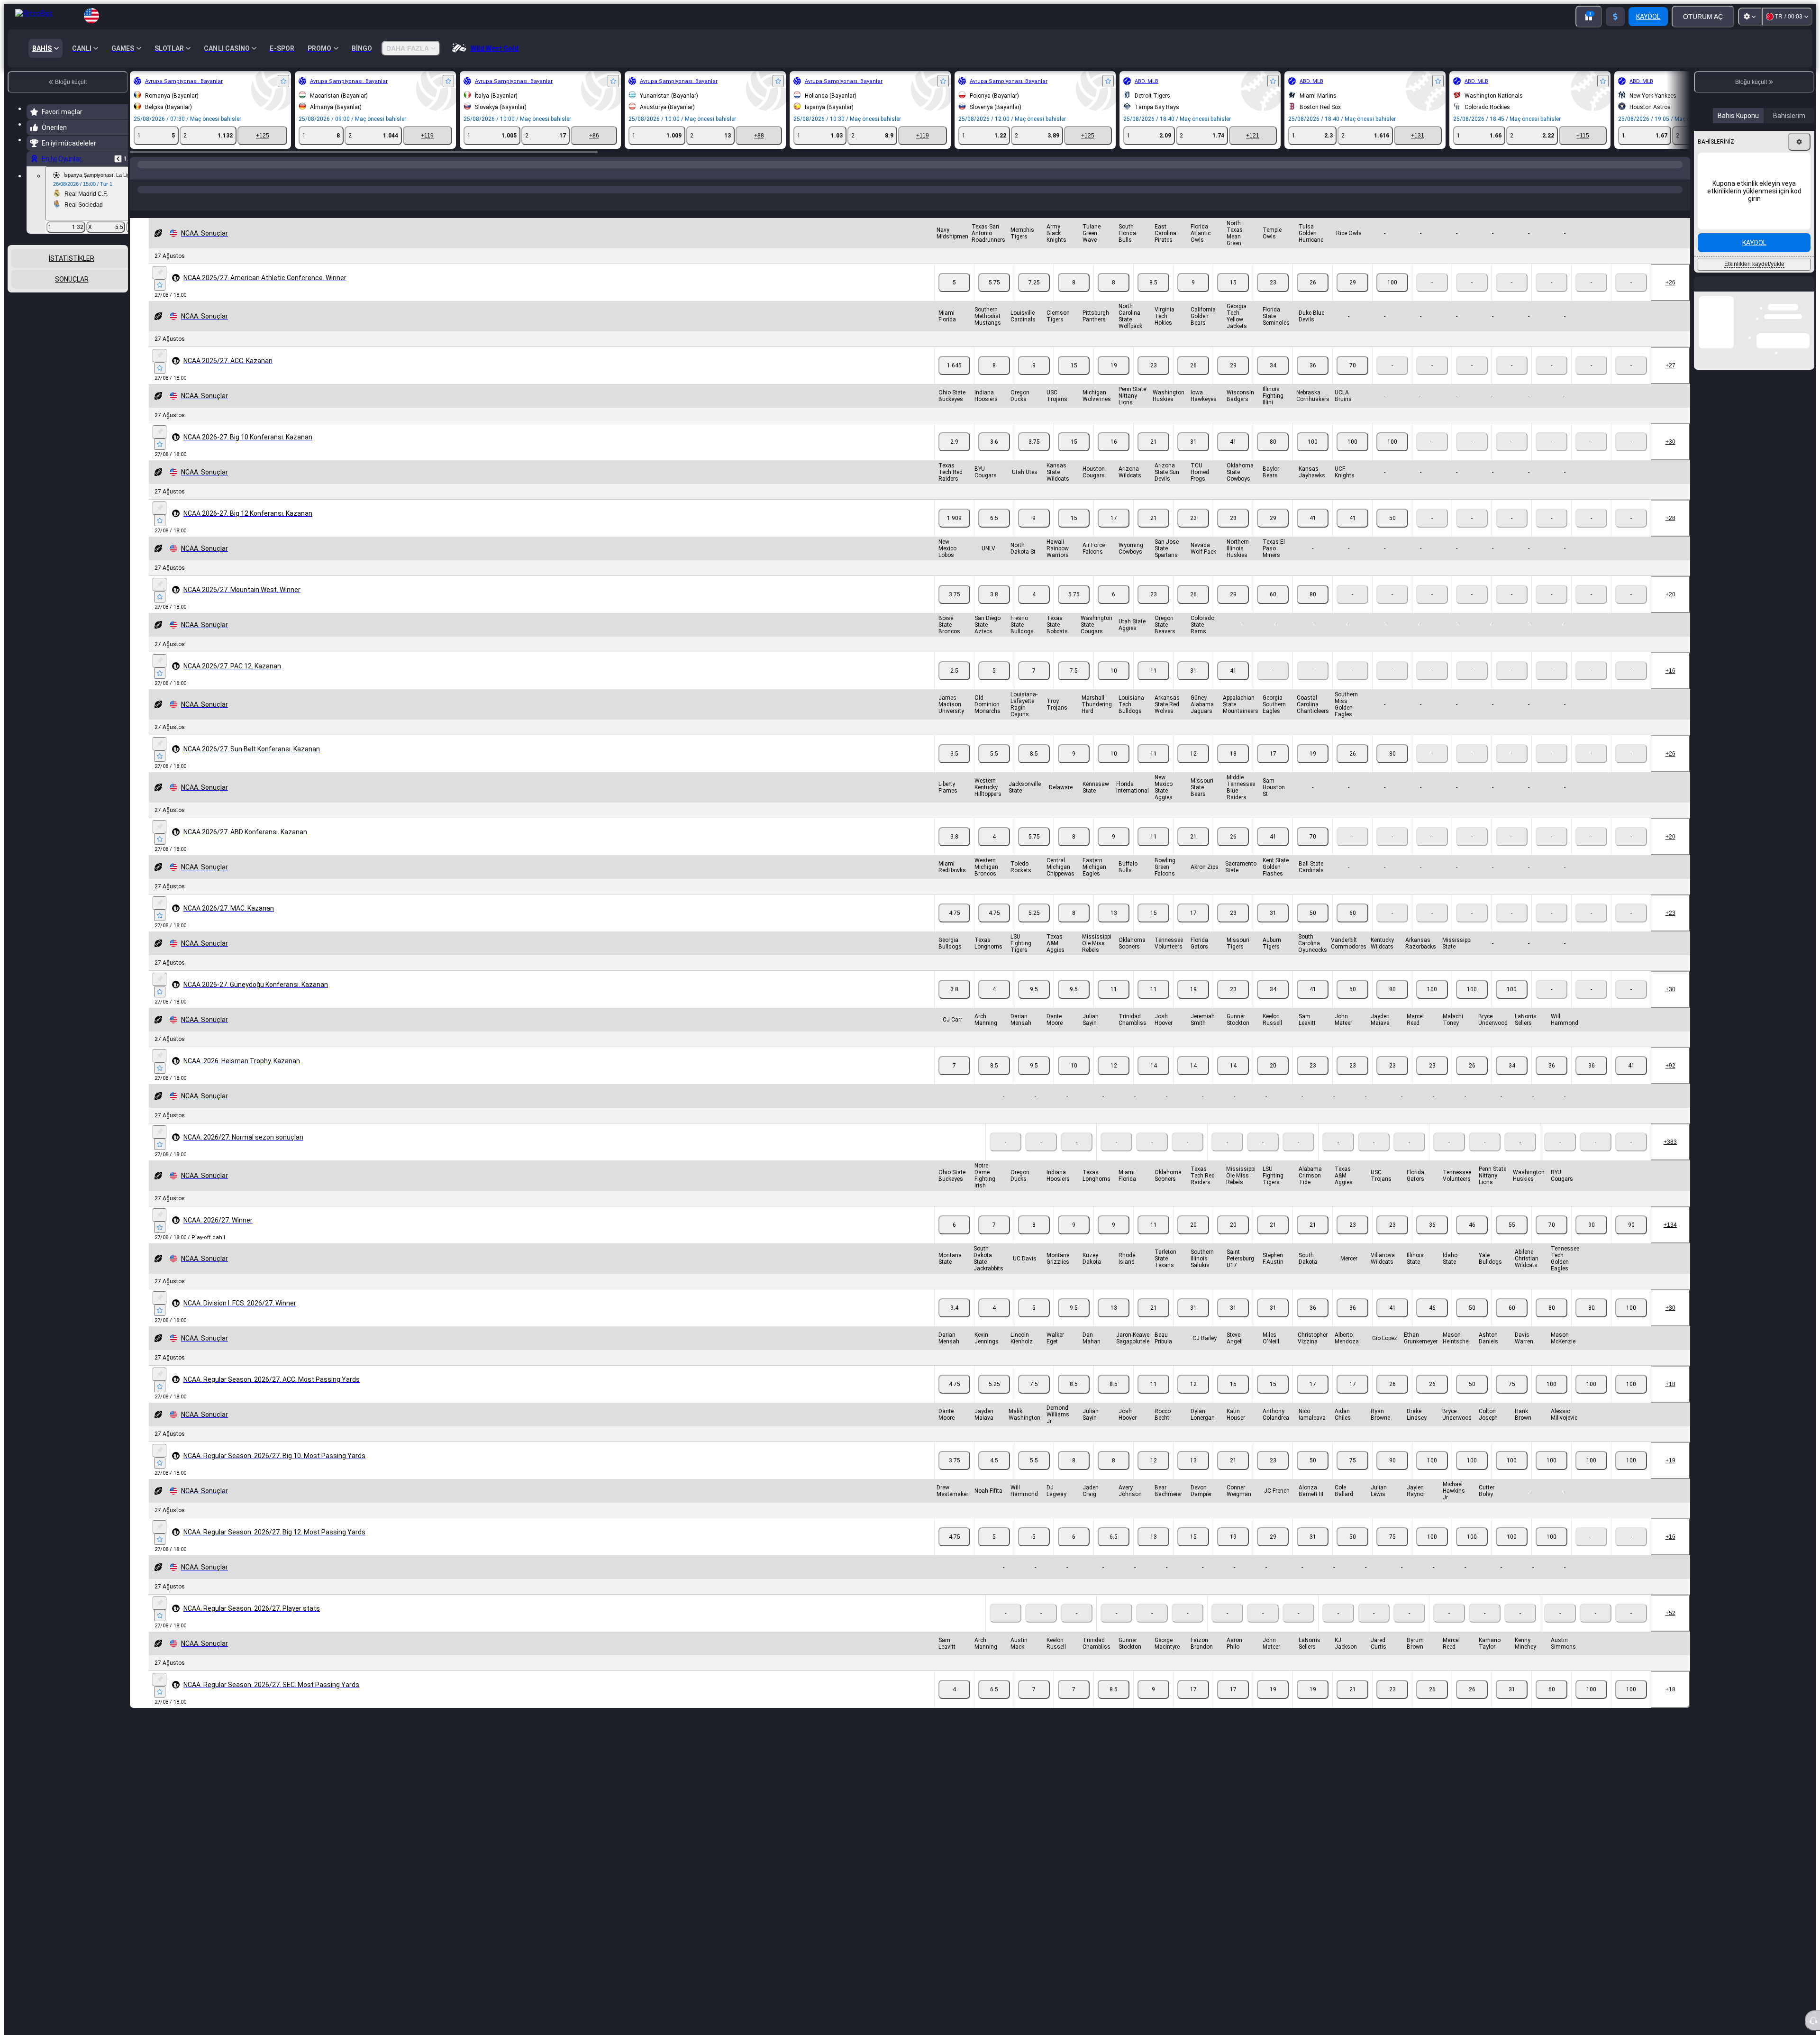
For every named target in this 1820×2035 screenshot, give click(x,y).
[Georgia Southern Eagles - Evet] (1313, 769)
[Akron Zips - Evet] (1233, 928)
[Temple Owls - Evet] (1313, 298)
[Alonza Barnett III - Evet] (1352, 1552)
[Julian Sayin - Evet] (1114, 1081)
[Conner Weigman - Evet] (1273, 1552)
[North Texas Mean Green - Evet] (1273, 298)
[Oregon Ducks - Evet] (1034, 457)
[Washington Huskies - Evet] (1193, 457)
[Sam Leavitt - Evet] (1352, 1081)
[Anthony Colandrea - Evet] (1313, 1476)
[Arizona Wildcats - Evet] (1153, 533)
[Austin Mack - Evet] (1034, 1705)
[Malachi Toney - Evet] (1512, 1081)
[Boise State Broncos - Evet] (954, 686)
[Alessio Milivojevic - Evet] (1631, 1476)
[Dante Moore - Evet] (1074, 1081)
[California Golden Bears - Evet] (1233, 381)
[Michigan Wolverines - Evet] (1114, 457)
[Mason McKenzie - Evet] (1631, 1399)
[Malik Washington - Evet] (1034, 1476)
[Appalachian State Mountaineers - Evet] (1273, 769)
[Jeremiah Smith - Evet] (1233, 1081)
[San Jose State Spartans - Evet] (1193, 610)
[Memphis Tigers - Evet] (1034, 298)
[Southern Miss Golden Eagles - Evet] (1392, 769)
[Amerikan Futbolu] (157, 174)
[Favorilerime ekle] (283, 81)
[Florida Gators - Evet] (1233, 1004)
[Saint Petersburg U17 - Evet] (1273, 1323)
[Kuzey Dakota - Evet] (1114, 1323)
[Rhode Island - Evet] (1153, 1323)
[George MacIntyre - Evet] (1193, 1705)
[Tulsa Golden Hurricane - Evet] (1352, 298)
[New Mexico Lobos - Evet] (954, 610)
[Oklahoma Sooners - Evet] (1153, 1004)
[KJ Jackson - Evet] (1392, 1705)
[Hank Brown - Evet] (1591, 1476)
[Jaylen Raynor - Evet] (1472, 1552)
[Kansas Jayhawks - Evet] (1352, 533)
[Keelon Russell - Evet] (1313, 1081)
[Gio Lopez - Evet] (1432, 1399)
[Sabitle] (159, 288)
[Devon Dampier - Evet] (1233, 1552)
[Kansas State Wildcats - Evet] (1074, 533)
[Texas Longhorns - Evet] (994, 1004)
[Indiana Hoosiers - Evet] (994, 457)
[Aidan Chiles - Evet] (1392, 1476)
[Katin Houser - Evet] (1273, 1476)
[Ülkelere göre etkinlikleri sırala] (120, 294)
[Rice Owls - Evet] (1392, 298)
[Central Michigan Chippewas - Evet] (1074, 928)
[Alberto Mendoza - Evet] (1392, 1399)
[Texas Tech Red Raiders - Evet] (954, 533)
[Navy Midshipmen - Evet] (954, 298)
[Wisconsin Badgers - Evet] (1273, 457)
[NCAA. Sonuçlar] (175, 174)
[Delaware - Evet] (1074, 852)
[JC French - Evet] (1313, 1552)
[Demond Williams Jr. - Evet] (1074, 1476)
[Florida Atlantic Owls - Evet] (1233, 298)
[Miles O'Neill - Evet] (1313, 1399)
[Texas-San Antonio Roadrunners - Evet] (994, 298)
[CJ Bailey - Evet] (1233, 1399)
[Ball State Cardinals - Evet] (1352, 928)
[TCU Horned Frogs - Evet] (1233, 533)
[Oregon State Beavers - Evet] (1193, 686)
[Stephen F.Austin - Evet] (1313, 1323)
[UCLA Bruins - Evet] (1392, 457)
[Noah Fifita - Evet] (994, 1552)
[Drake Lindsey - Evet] (1472, 1476)
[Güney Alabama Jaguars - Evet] (1233, 769)
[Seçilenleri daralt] (108, 294)
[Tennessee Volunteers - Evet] (1193, 1004)
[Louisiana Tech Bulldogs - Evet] (1153, 769)
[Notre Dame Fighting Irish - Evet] (994, 1240)
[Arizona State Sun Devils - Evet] (1193, 533)
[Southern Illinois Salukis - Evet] (1233, 1323)
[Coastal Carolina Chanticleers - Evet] (1352, 769)
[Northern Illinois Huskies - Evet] (1273, 610)
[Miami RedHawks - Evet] (954, 928)
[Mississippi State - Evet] (1512, 1004)
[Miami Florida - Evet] (954, 381)
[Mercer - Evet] (1392, 1323)
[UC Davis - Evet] (1034, 1323)
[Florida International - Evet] (1153, 852)
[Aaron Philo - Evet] (1273, 1705)
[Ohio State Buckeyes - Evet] (954, 457)
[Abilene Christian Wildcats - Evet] (1591, 1323)
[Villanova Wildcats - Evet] (1432, 1323)
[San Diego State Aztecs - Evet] (994, 686)
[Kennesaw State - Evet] (1114, 852)
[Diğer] (1676, 209)
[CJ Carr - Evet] (954, 1081)
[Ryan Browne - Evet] (1432, 1476)
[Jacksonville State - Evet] (1034, 852)
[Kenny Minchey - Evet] (1591, 1705)
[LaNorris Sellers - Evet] (1591, 1081)
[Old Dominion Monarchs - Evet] (994, 769)
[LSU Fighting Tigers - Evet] (1034, 1004)
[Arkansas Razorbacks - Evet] (1472, 1004)
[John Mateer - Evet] (1392, 1081)
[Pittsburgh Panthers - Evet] (1114, 381)
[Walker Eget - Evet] (1074, 1399)
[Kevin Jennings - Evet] (994, 1399)
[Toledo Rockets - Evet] (1034, 928)
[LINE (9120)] (139, 174)
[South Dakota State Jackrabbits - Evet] (994, 1323)
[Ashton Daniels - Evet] (1552, 1399)
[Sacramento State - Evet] (1273, 928)
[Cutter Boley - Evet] (1552, 1552)
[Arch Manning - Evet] (994, 1081)
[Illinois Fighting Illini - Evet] (1313, 457)
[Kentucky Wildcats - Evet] (1432, 1004)
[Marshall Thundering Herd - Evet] (1114, 769)
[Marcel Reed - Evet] (1472, 1081)
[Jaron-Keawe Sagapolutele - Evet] (1153, 1399)
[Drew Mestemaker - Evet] (954, 1552)
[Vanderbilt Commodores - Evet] (1392, 1004)
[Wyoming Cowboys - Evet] (1153, 610)
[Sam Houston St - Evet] (1313, 852)
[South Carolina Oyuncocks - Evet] (1352, 1004)
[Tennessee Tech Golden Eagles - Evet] (1631, 1323)
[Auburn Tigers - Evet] (1313, 1004)
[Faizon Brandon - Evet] (1233, 1705)
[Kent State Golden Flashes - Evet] (1313, 928)
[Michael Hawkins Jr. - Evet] (1512, 1552)
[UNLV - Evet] (994, 610)
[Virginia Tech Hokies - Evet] (1193, 381)
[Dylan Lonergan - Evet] (1233, 1476)
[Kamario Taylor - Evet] (1552, 1705)
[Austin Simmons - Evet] (1631, 1705)
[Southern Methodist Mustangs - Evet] (994, 381)
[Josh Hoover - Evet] (1193, 1081)
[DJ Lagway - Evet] (1074, 1552)
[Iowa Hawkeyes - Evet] (1233, 457)
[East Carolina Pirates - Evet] (1193, 298)
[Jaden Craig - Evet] (1114, 1552)
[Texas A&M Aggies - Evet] (1074, 1004)
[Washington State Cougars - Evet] (1114, 686)
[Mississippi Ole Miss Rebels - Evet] (1114, 1004)
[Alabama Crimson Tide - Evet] (1352, 1240)
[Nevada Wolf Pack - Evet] (1233, 610)
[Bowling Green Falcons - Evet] (1193, 928)
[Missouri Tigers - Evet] (1273, 1004)
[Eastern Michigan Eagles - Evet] (1114, 928)
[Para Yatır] (1615, 17)
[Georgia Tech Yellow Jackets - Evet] (1273, 381)
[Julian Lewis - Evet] (1432, 1552)
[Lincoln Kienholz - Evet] (1034, 1399)
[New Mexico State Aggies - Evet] (1193, 852)
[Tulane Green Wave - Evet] (1114, 298)
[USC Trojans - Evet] (1074, 457)
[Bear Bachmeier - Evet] (1193, 1552)
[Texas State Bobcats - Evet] (1074, 686)
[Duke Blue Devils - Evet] (1352, 381)
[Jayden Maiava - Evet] (1432, 1081)
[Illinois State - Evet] (1472, 1323)
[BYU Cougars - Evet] (994, 533)
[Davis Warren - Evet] (1591, 1399)
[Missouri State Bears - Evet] (1233, 852)
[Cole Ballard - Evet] (1392, 1552)
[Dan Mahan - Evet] (1114, 1399)
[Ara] (1682, 174)
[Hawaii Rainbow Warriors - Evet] (1074, 610)
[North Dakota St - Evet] (1034, 610)
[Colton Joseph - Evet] (1552, 1476)
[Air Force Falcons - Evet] (1114, 610)
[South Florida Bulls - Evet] (1153, 298)
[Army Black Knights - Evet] (1074, 298)
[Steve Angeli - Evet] (1273, 1399)
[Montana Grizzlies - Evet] (1074, 1323)
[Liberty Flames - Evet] (954, 852)
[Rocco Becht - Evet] (1193, 1476)
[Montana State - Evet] (954, 1323)
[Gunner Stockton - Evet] (1273, 1081)
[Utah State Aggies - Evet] (1153, 686)
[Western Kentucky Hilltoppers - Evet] (994, 852)
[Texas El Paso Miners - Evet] (1313, 610)
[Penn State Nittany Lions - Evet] (1153, 457)
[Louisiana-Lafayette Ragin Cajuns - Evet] (1034, 769)
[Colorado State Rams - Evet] (1233, 686)
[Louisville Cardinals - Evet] (1034, 381)
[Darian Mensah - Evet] (1034, 1081)
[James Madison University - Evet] (954, 769)
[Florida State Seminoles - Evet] (1313, 381)
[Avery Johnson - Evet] (1153, 1552)
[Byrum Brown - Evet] (1472, 1705)
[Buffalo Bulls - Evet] (1153, 928)
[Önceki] (118, 159)
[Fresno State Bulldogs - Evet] (1034, 686)
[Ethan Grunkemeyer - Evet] (1472, 1399)
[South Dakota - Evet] (1352, 1323)
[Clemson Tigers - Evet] (1074, 381)
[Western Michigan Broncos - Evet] (994, 928)
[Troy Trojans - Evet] (1074, 769)
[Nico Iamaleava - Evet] (1352, 1476)
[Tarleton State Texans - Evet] (1193, 1323)
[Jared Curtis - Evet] (1432, 1705)
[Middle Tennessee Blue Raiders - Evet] (1273, 852)
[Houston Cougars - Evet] (1114, 533)
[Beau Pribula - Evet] (1193, 1399)
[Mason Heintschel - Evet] (1512, 1399)
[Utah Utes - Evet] (1034, 533)
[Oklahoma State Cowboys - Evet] (1273, 533)
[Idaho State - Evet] (1512, 1323)
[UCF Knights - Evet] (1392, 533)
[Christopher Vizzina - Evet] (1352, 1399)
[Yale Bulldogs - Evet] (1552, 1323)
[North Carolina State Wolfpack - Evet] (1153, 381)
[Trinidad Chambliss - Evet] (1153, 1081)
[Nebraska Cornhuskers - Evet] (1352, 457)
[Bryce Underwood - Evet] (1552, 1081)
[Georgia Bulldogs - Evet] (954, 1004)
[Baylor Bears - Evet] (1313, 533)
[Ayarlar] (1750, 17)
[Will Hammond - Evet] (1631, 1081)
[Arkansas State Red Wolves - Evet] (1193, 769)
